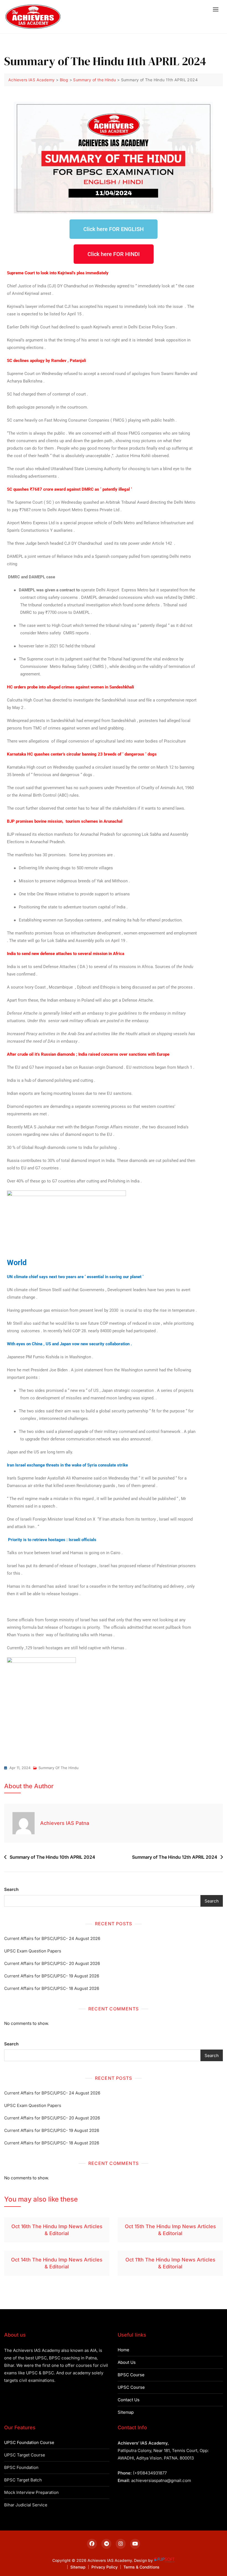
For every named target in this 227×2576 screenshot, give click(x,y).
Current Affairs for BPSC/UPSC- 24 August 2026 (52, 1938)
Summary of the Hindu (59, 1768)
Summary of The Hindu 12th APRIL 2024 (175, 1857)
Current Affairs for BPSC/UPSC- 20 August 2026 (52, 1963)
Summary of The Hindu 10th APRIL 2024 (52, 1857)
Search (11, 1889)
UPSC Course (131, 2387)
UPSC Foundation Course (29, 2442)
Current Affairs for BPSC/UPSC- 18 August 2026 (52, 1988)
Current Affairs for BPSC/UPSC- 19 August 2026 (52, 1976)
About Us (127, 2362)
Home (123, 2350)
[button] (217, 9)
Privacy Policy (105, 2567)
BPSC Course (131, 2375)
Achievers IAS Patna (65, 1823)
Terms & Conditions (141, 2567)
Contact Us (129, 2400)
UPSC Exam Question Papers (33, 1951)
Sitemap (126, 2412)
